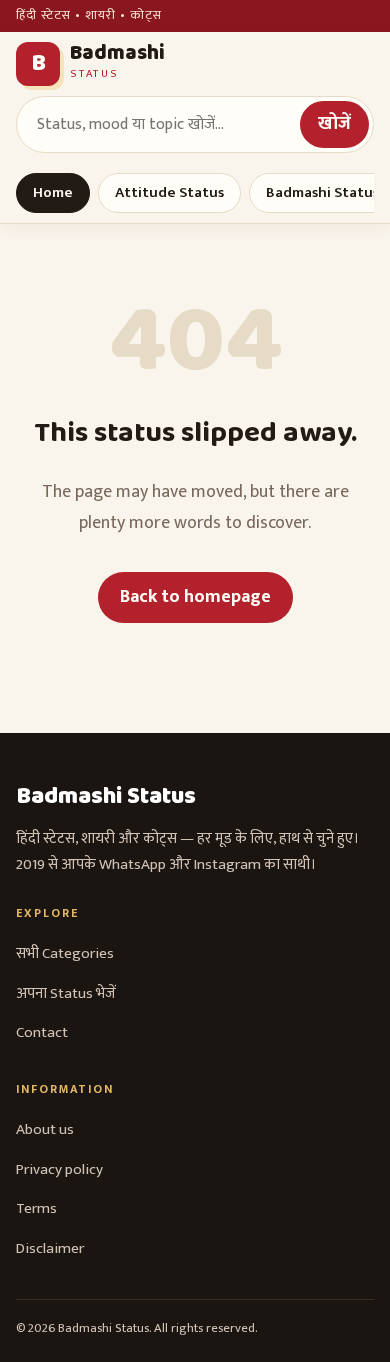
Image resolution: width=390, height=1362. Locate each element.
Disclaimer (50, 1248)
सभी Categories (65, 953)
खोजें (334, 124)
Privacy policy (59, 1169)
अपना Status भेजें (66, 993)
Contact (42, 1032)
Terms (36, 1208)
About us (45, 1129)
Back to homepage (195, 597)
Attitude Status (169, 192)
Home (53, 192)
